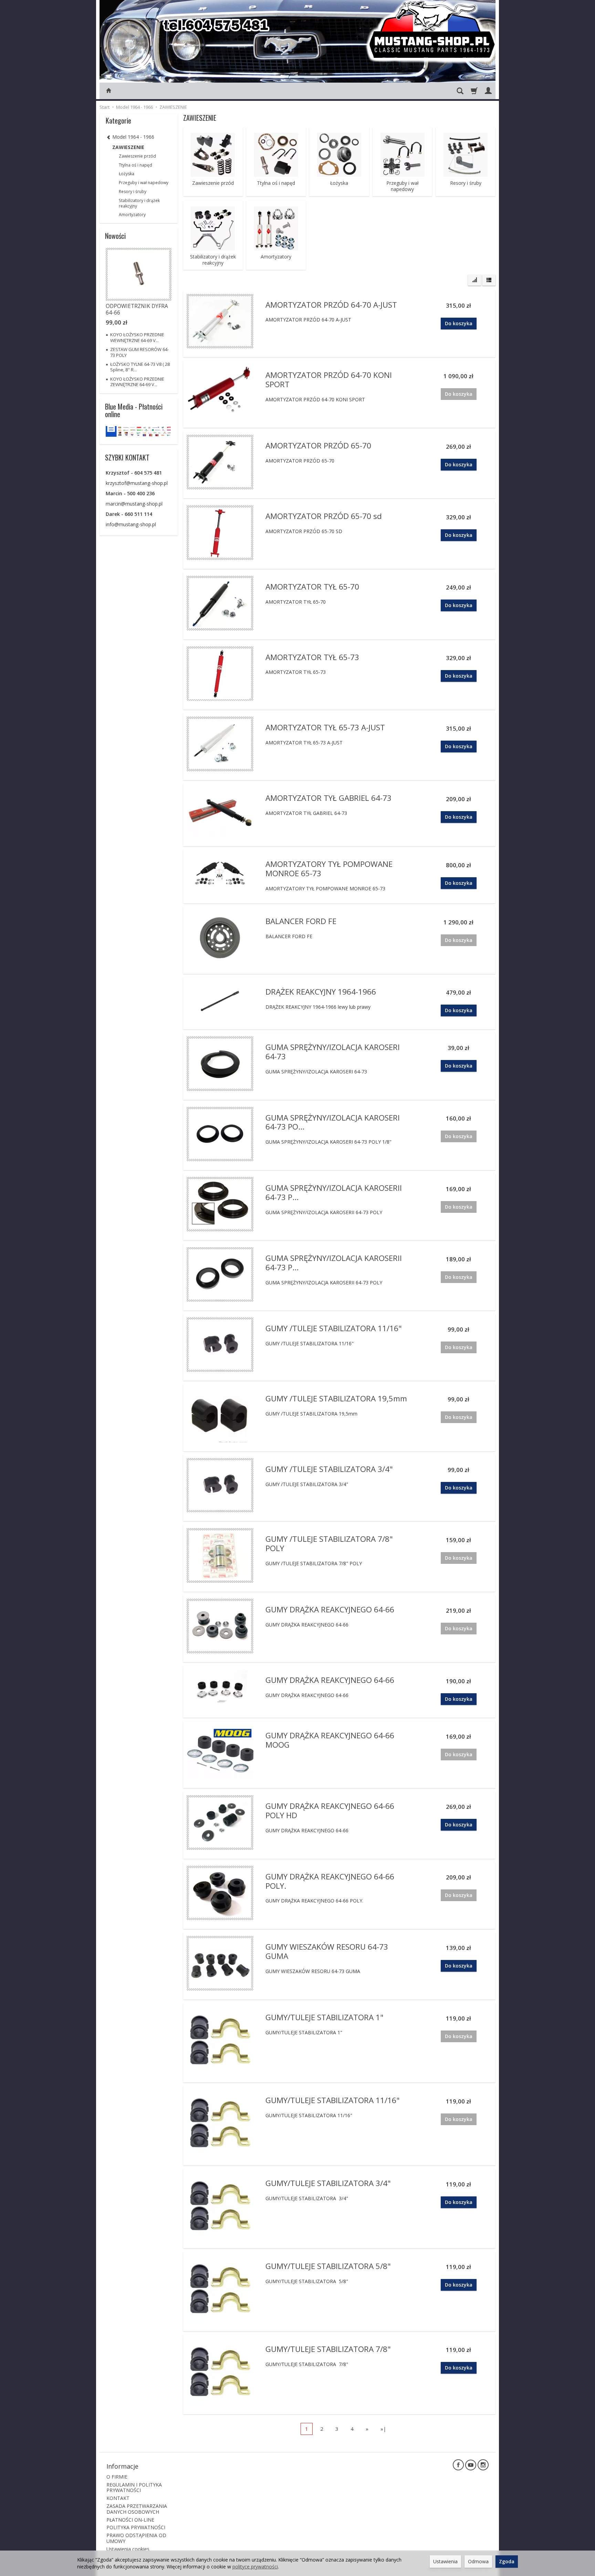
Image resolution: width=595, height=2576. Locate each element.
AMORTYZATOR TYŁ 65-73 (312, 657)
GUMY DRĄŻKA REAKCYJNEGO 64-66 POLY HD (330, 1811)
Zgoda (507, 2561)
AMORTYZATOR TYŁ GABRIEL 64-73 (328, 798)
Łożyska (339, 183)
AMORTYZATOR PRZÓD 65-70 (318, 446)
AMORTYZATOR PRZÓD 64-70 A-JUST (331, 305)
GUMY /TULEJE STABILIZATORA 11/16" (334, 1328)
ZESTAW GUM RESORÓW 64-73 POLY (139, 352)
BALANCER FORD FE (301, 921)
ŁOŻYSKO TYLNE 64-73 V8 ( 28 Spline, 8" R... (140, 367)
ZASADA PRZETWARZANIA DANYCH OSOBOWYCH (137, 2509)
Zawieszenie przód (213, 183)
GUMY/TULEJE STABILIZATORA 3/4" (328, 2183)
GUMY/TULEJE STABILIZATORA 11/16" (333, 2100)
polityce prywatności (255, 2567)
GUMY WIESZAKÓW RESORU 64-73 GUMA (327, 1951)
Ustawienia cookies (128, 2549)
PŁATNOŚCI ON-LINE (130, 2520)
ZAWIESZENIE (128, 147)
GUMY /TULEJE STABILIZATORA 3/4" (329, 1469)
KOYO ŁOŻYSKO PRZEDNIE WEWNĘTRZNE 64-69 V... (137, 337)
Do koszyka (459, 323)
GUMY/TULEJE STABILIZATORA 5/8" (328, 2266)
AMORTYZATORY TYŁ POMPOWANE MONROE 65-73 (329, 869)
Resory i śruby (466, 183)
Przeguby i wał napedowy (403, 186)
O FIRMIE (117, 2477)
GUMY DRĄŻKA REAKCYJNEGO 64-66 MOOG (330, 1740)
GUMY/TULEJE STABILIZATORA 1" (325, 2017)
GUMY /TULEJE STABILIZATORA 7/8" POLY (329, 1544)
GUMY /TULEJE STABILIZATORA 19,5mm (336, 1398)
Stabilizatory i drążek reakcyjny (213, 260)
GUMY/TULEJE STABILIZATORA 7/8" (328, 2349)
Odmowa (478, 2561)
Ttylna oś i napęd (276, 183)
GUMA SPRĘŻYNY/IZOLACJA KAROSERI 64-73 (333, 1052)
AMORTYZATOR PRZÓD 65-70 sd (324, 516)
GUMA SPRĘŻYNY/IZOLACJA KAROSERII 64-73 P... (334, 1192)
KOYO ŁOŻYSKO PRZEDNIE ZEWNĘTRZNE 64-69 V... (137, 382)
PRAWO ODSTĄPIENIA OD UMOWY (136, 2538)
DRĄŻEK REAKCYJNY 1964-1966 (321, 992)
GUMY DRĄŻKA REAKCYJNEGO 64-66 (330, 1609)
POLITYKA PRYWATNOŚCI (136, 2527)
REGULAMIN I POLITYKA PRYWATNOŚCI (134, 2488)
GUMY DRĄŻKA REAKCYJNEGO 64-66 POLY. (330, 1881)
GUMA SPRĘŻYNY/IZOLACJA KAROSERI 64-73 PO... (333, 1122)
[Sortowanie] (474, 280)
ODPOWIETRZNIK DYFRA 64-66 (137, 309)
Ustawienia (445, 2561)
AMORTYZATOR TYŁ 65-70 (312, 587)
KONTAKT (118, 2498)
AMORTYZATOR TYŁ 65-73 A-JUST (325, 727)
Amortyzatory (276, 257)
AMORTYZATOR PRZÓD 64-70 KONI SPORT (329, 380)
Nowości (115, 236)
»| (383, 2429)
